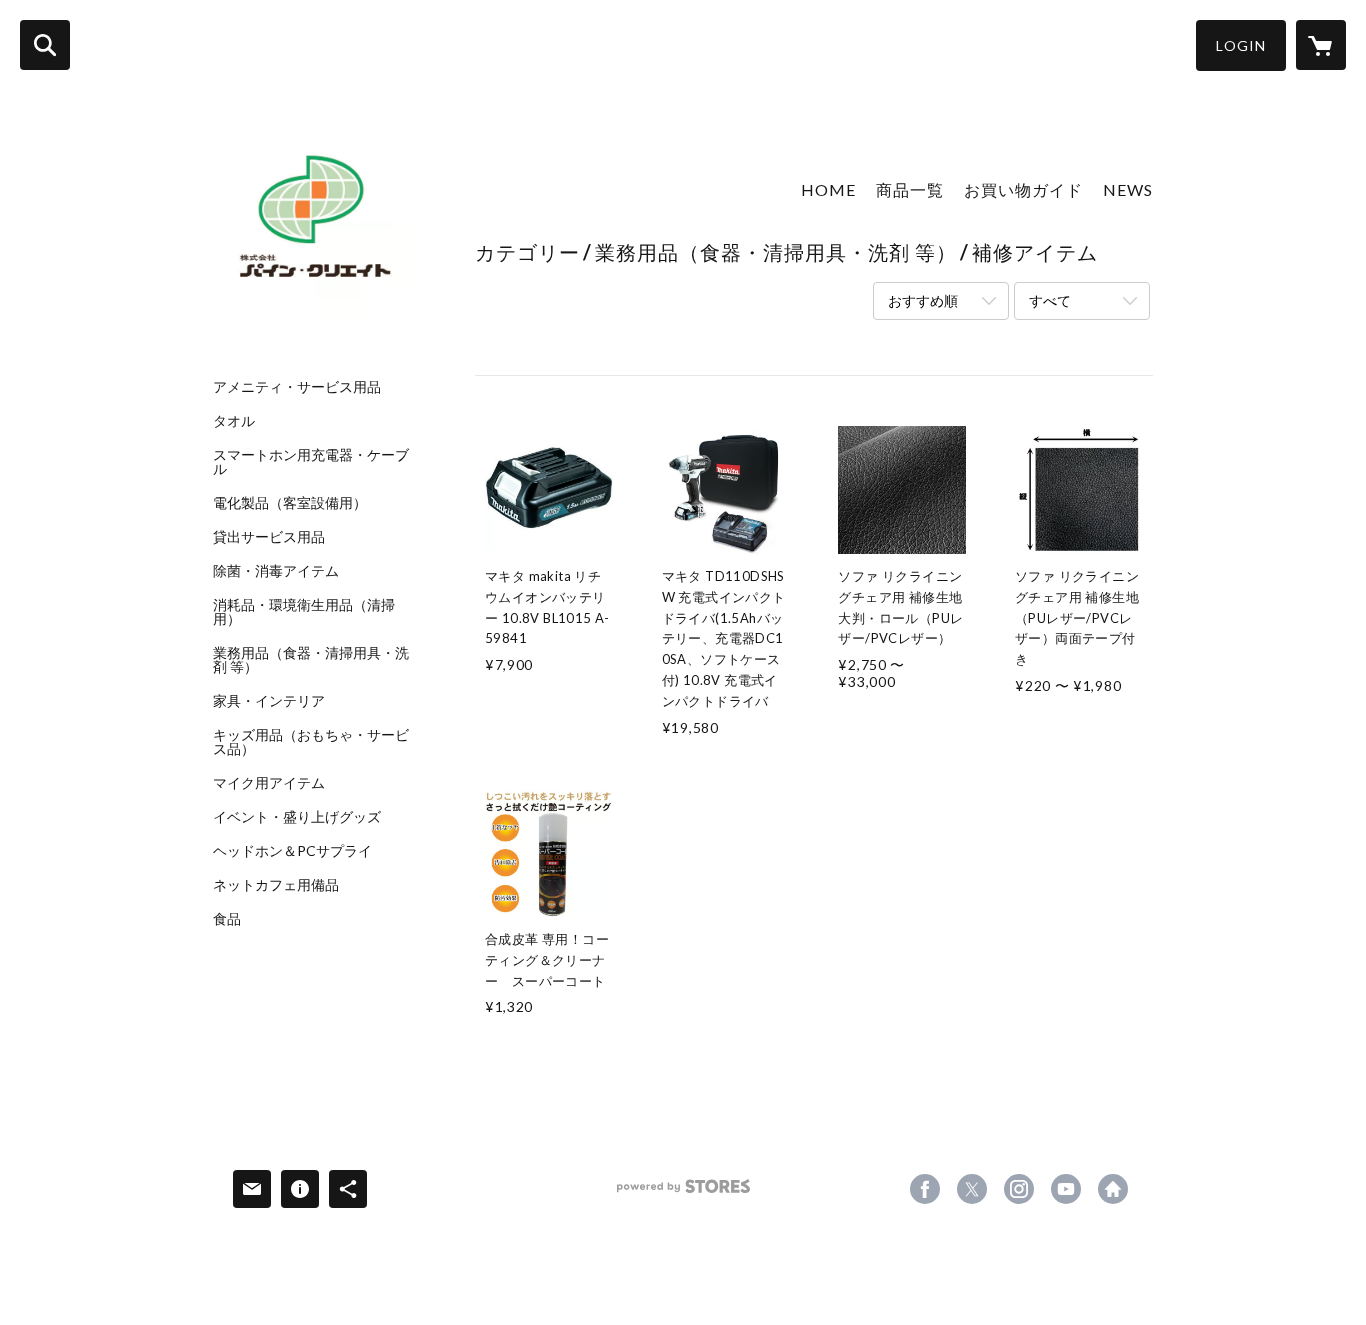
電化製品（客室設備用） (290, 503)
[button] (1241, 45)
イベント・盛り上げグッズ (297, 817)
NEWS (1128, 189)
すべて (1050, 300)
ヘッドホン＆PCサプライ (292, 851)
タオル (234, 421)
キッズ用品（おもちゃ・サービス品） (311, 742)
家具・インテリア (269, 701)
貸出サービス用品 (269, 537)
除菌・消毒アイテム (276, 571)
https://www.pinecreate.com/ (1113, 1189)
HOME (828, 189)
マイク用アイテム (269, 783)
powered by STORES (683, 1193)
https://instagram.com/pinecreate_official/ (1019, 1189)
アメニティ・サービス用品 (297, 387)
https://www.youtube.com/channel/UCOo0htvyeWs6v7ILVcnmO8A (1066, 1189)
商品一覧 (910, 189)
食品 (227, 919)
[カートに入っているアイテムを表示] (1321, 45)
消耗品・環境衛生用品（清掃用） (304, 612)
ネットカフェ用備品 (276, 885)
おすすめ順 (923, 300)
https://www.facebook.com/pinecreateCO (925, 1189)
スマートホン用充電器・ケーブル (311, 462)
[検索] (45, 45)
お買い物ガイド (1023, 189)
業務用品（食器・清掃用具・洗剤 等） (311, 660)
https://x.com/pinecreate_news (972, 1189)
